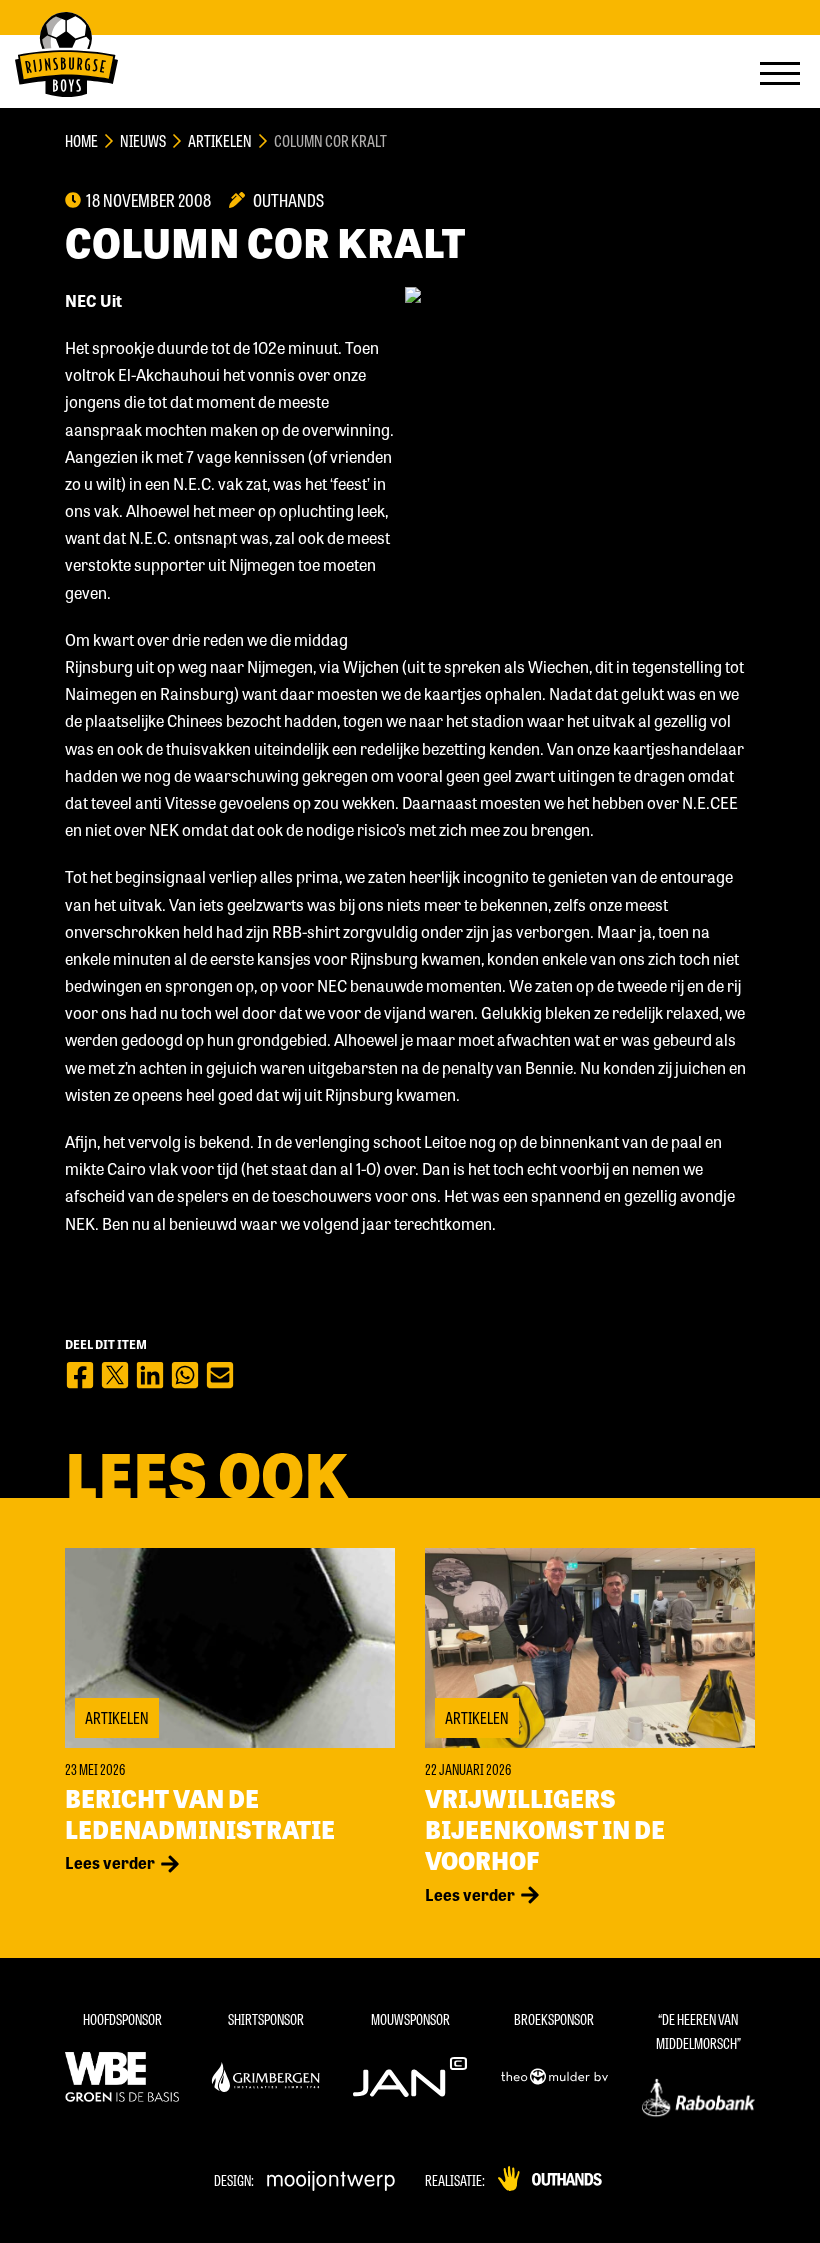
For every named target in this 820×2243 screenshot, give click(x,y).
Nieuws (143, 140)
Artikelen (220, 140)
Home (81, 140)
